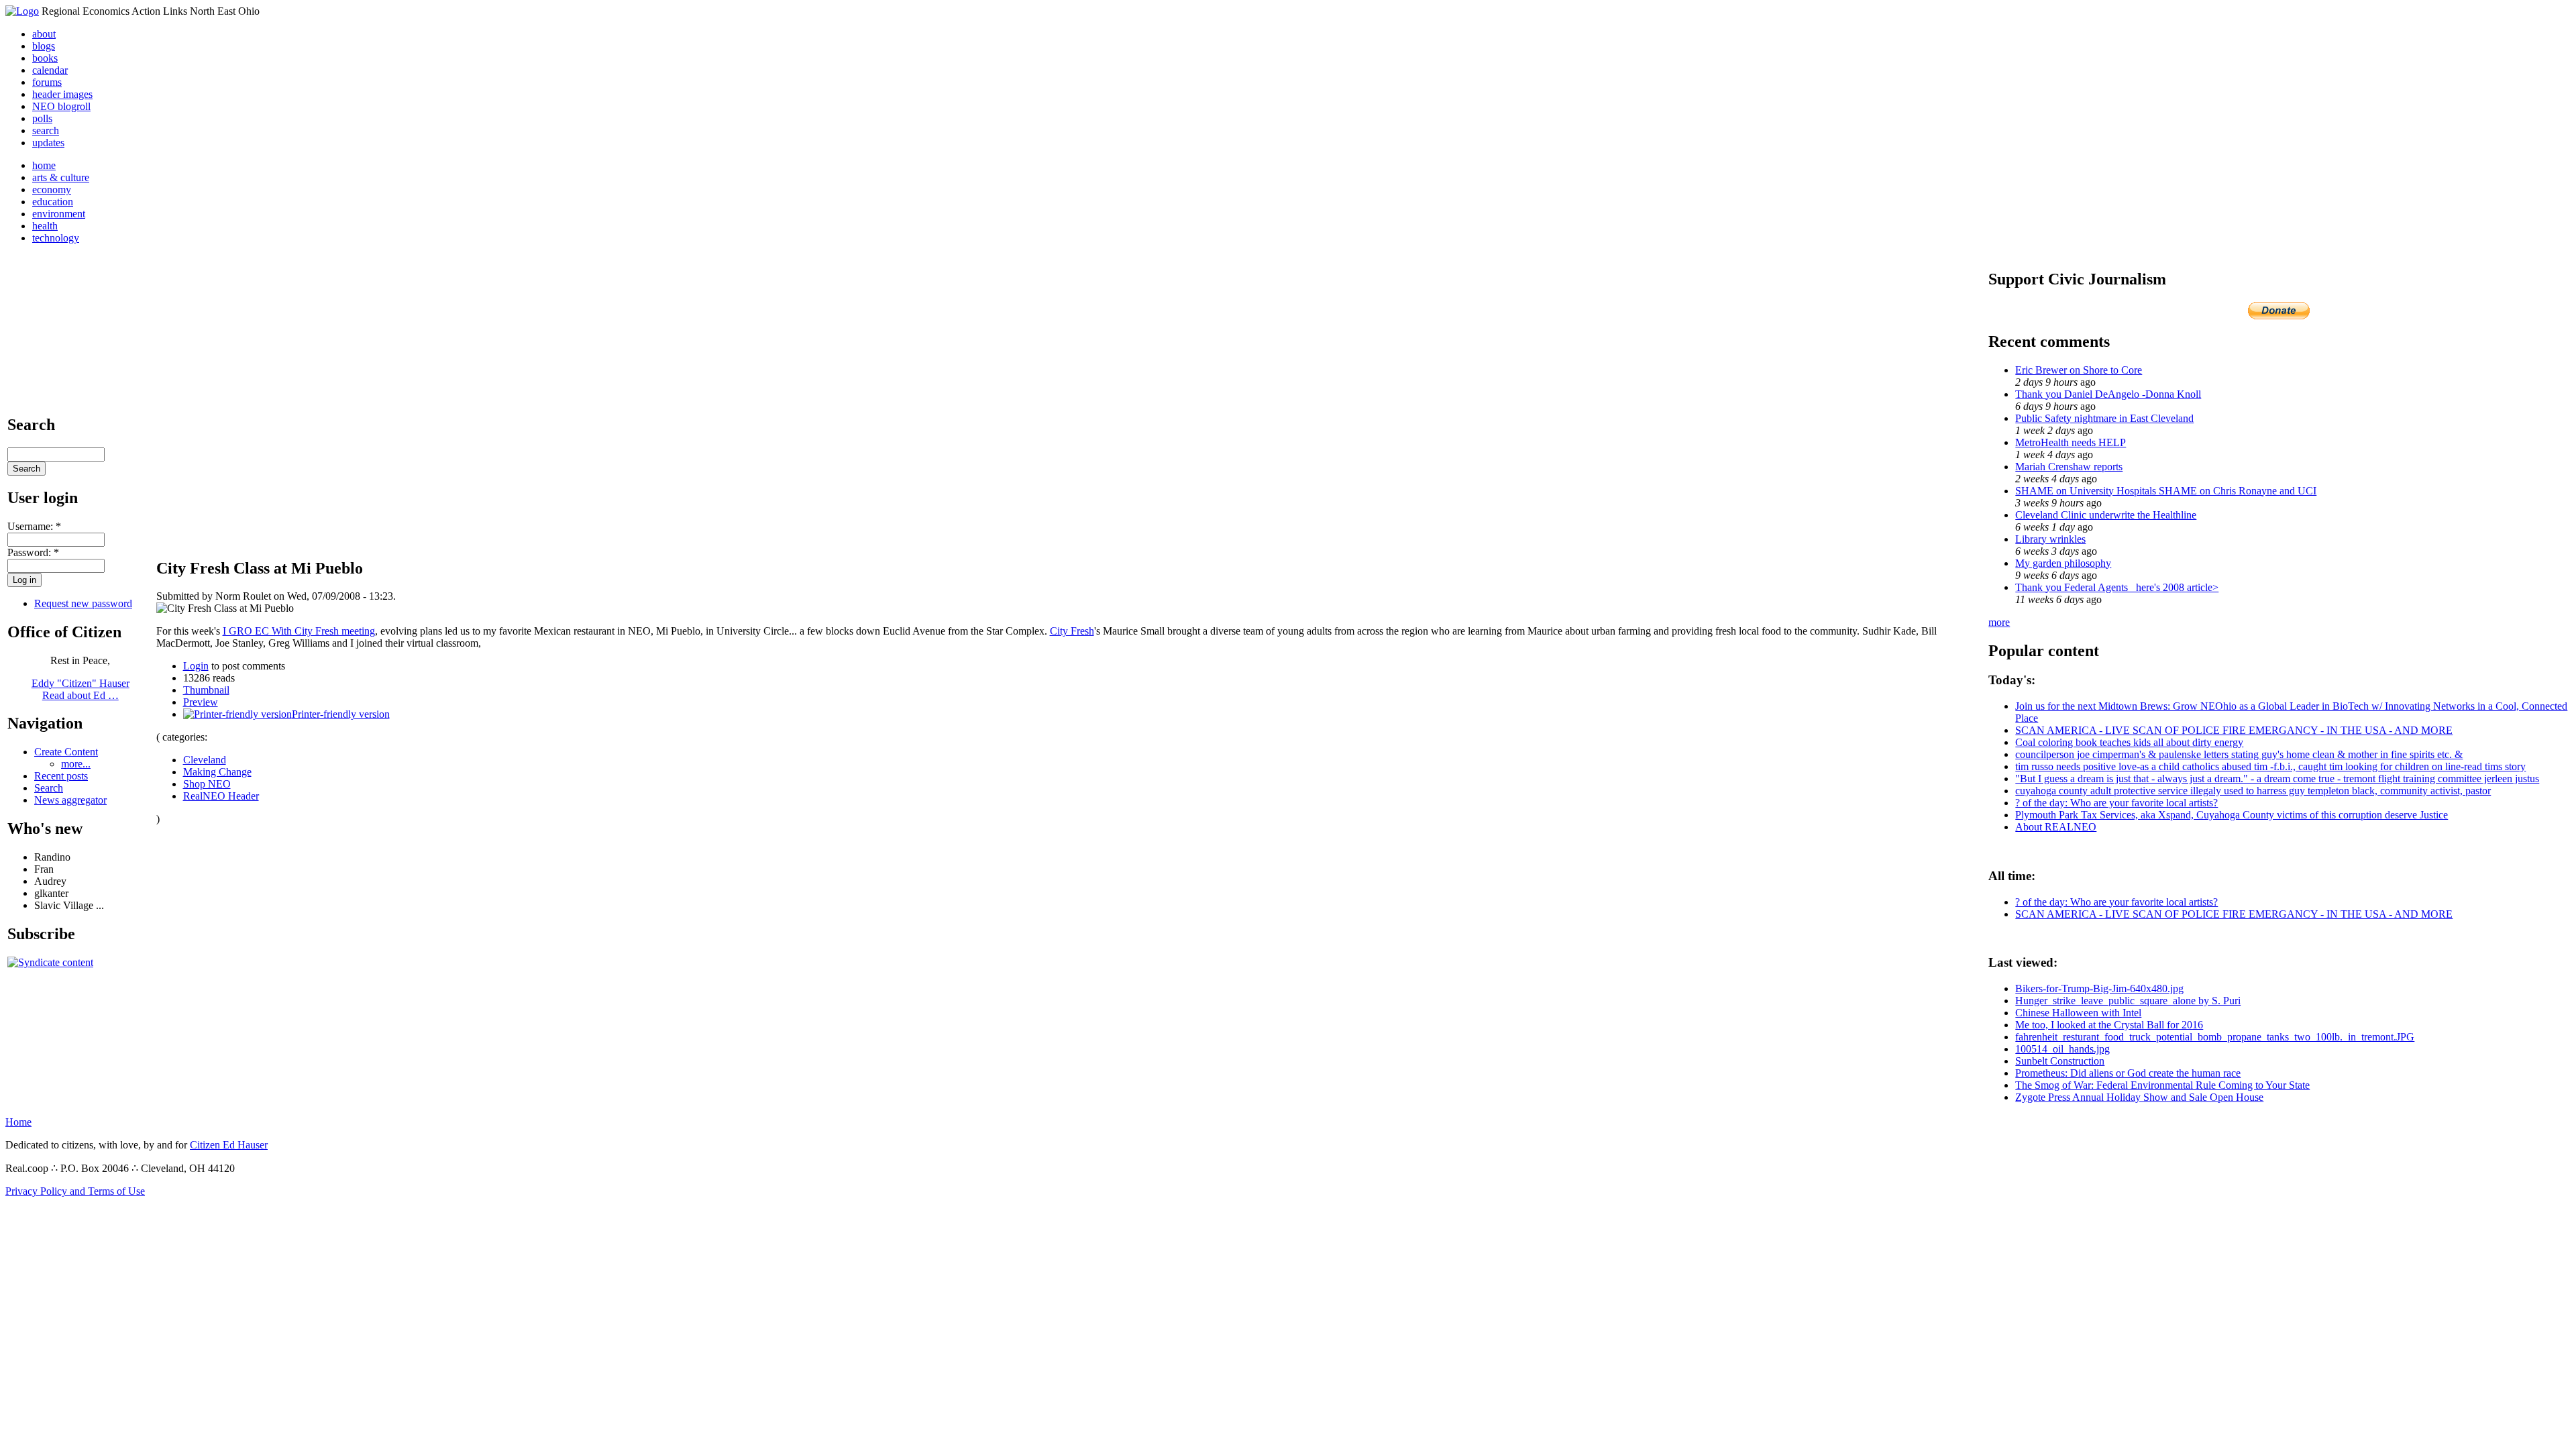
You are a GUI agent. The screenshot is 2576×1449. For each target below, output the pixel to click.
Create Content (66, 752)
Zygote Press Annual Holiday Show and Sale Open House (2139, 1097)
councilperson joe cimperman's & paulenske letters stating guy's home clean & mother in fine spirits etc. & (2239, 754)
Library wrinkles (2050, 539)
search (46, 130)
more (1999, 622)
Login (196, 666)
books (45, 58)
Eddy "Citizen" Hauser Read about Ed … (80, 689)
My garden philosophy (2063, 563)
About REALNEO (2056, 827)
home (44, 165)
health (45, 226)
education (53, 202)
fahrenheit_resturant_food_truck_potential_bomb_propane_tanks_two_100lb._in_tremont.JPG (2215, 1037)
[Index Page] (22, 11)
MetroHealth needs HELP (2071, 442)
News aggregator (70, 800)
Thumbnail (206, 690)
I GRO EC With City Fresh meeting (299, 631)
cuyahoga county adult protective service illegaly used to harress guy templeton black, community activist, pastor (2253, 791)
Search (49, 788)
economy (52, 190)
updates (48, 143)
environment (59, 214)
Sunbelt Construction (2060, 1061)
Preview (201, 702)
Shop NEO (207, 784)
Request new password (83, 603)
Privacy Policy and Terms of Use (75, 1191)
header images (62, 94)
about (44, 34)
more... (76, 764)
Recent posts (61, 776)
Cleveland (205, 760)
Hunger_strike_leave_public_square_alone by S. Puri (2128, 1001)
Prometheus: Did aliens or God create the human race (2128, 1073)
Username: (34, 526)
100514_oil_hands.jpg (2062, 1049)
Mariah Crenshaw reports (2069, 467)
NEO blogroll (61, 106)
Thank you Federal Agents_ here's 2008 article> (2117, 587)
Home (18, 1122)
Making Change (217, 772)
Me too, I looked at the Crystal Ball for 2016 (2109, 1025)
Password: (33, 552)
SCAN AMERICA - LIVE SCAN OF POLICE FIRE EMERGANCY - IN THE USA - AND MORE (2234, 730)
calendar (50, 70)
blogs (44, 46)
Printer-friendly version (341, 714)
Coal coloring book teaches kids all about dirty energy (2129, 742)
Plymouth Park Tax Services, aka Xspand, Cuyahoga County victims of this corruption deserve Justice (2232, 815)
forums (47, 82)
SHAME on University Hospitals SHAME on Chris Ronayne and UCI (2166, 491)
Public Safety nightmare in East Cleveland (2104, 418)
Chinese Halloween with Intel (2078, 1013)
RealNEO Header (221, 796)
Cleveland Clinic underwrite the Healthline (2106, 515)
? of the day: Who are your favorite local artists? (2116, 803)
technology (56, 238)
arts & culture (61, 177)
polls (42, 118)
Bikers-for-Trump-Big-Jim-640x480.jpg (2099, 988)
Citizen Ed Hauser (229, 1145)
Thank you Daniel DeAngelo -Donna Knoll (2108, 394)
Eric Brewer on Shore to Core (2079, 370)
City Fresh (1072, 631)
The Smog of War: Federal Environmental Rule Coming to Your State (2162, 1085)
